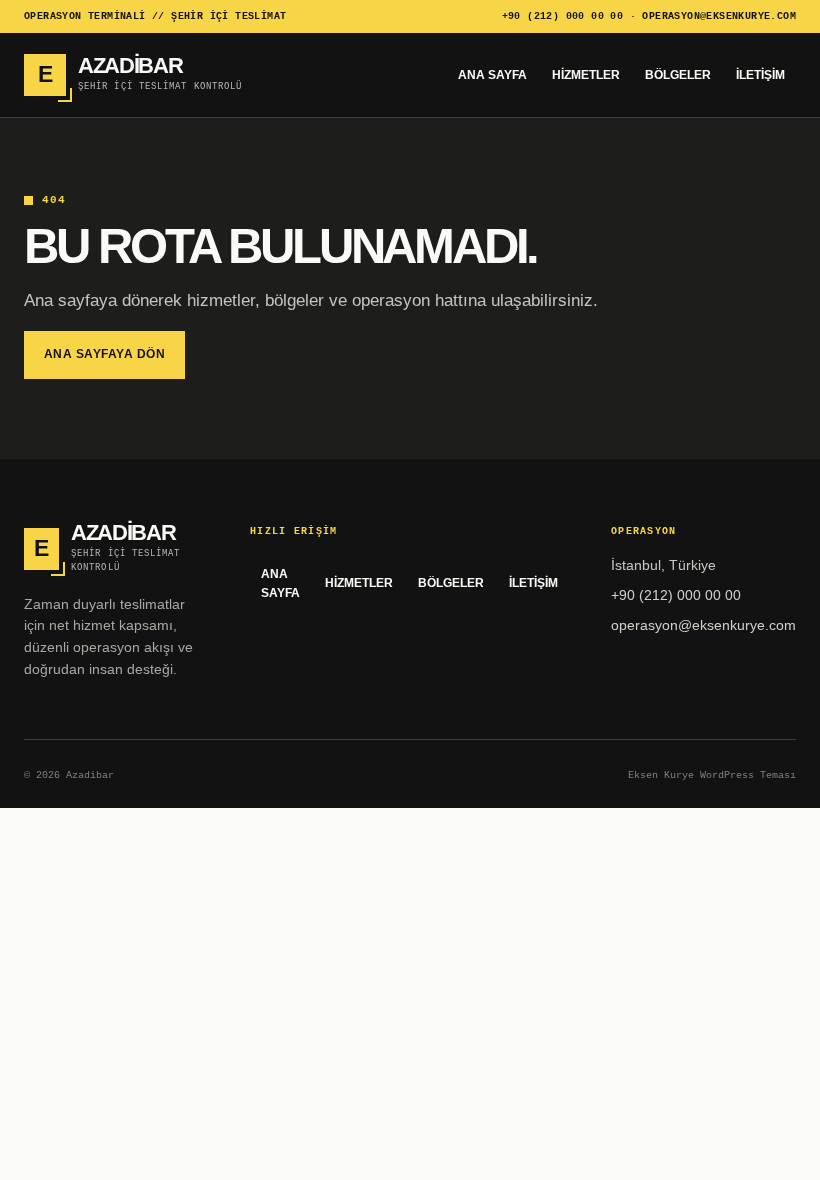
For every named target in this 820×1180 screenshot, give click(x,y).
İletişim (760, 75)
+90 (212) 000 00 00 (563, 16)
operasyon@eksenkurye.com (719, 16)
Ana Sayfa (492, 75)
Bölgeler (678, 75)
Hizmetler (586, 75)
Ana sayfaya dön (104, 354)
